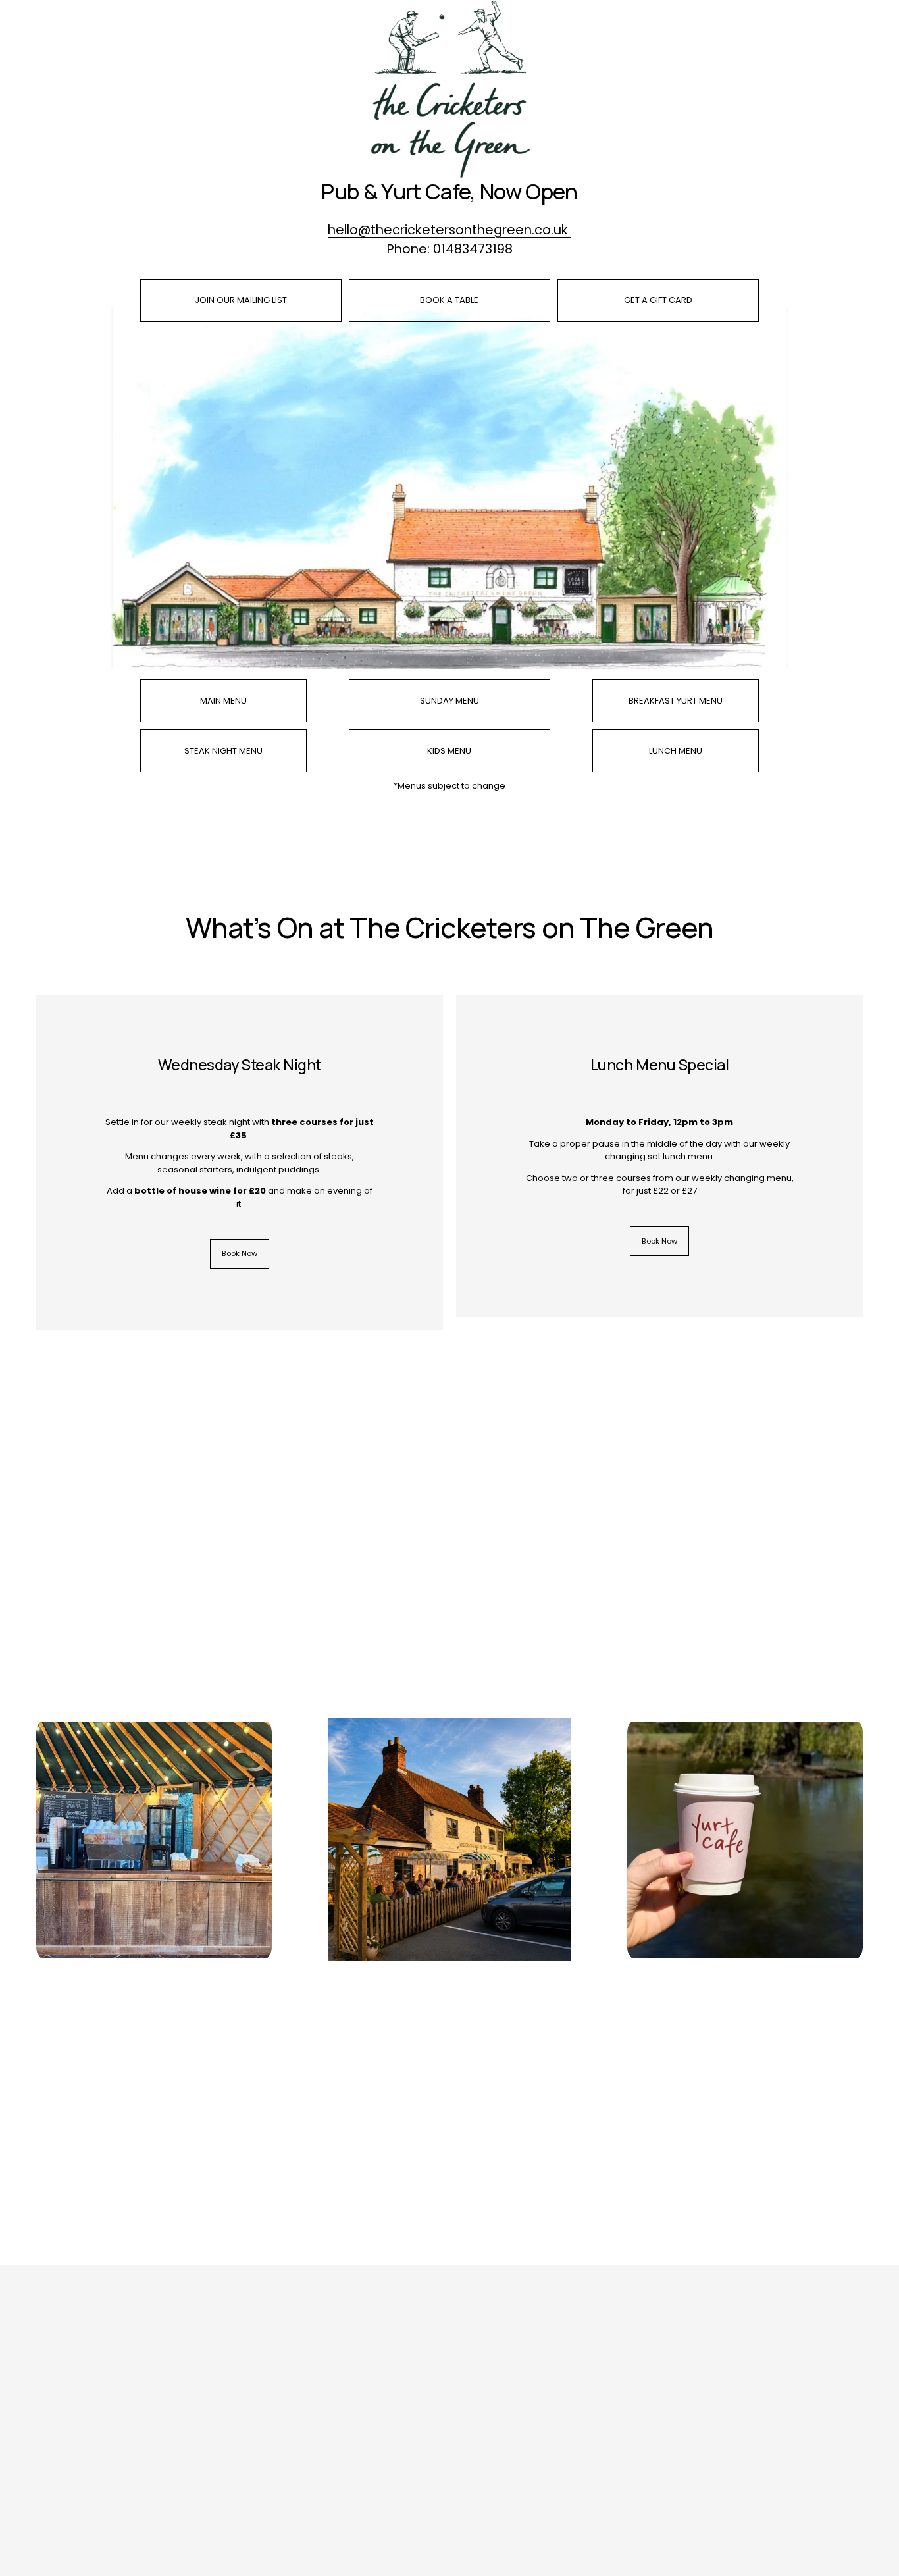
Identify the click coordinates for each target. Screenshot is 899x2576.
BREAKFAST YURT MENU (676, 701)
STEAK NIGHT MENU (223, 751)
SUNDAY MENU (449, 701)
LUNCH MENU (676, 751)
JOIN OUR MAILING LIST (241, 300)
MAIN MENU (223, 701)
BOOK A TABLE (449, 300)
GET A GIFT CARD (658, 300)
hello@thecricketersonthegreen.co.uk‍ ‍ (449, 230)
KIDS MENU (449, 751)
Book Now (240, 1253)
